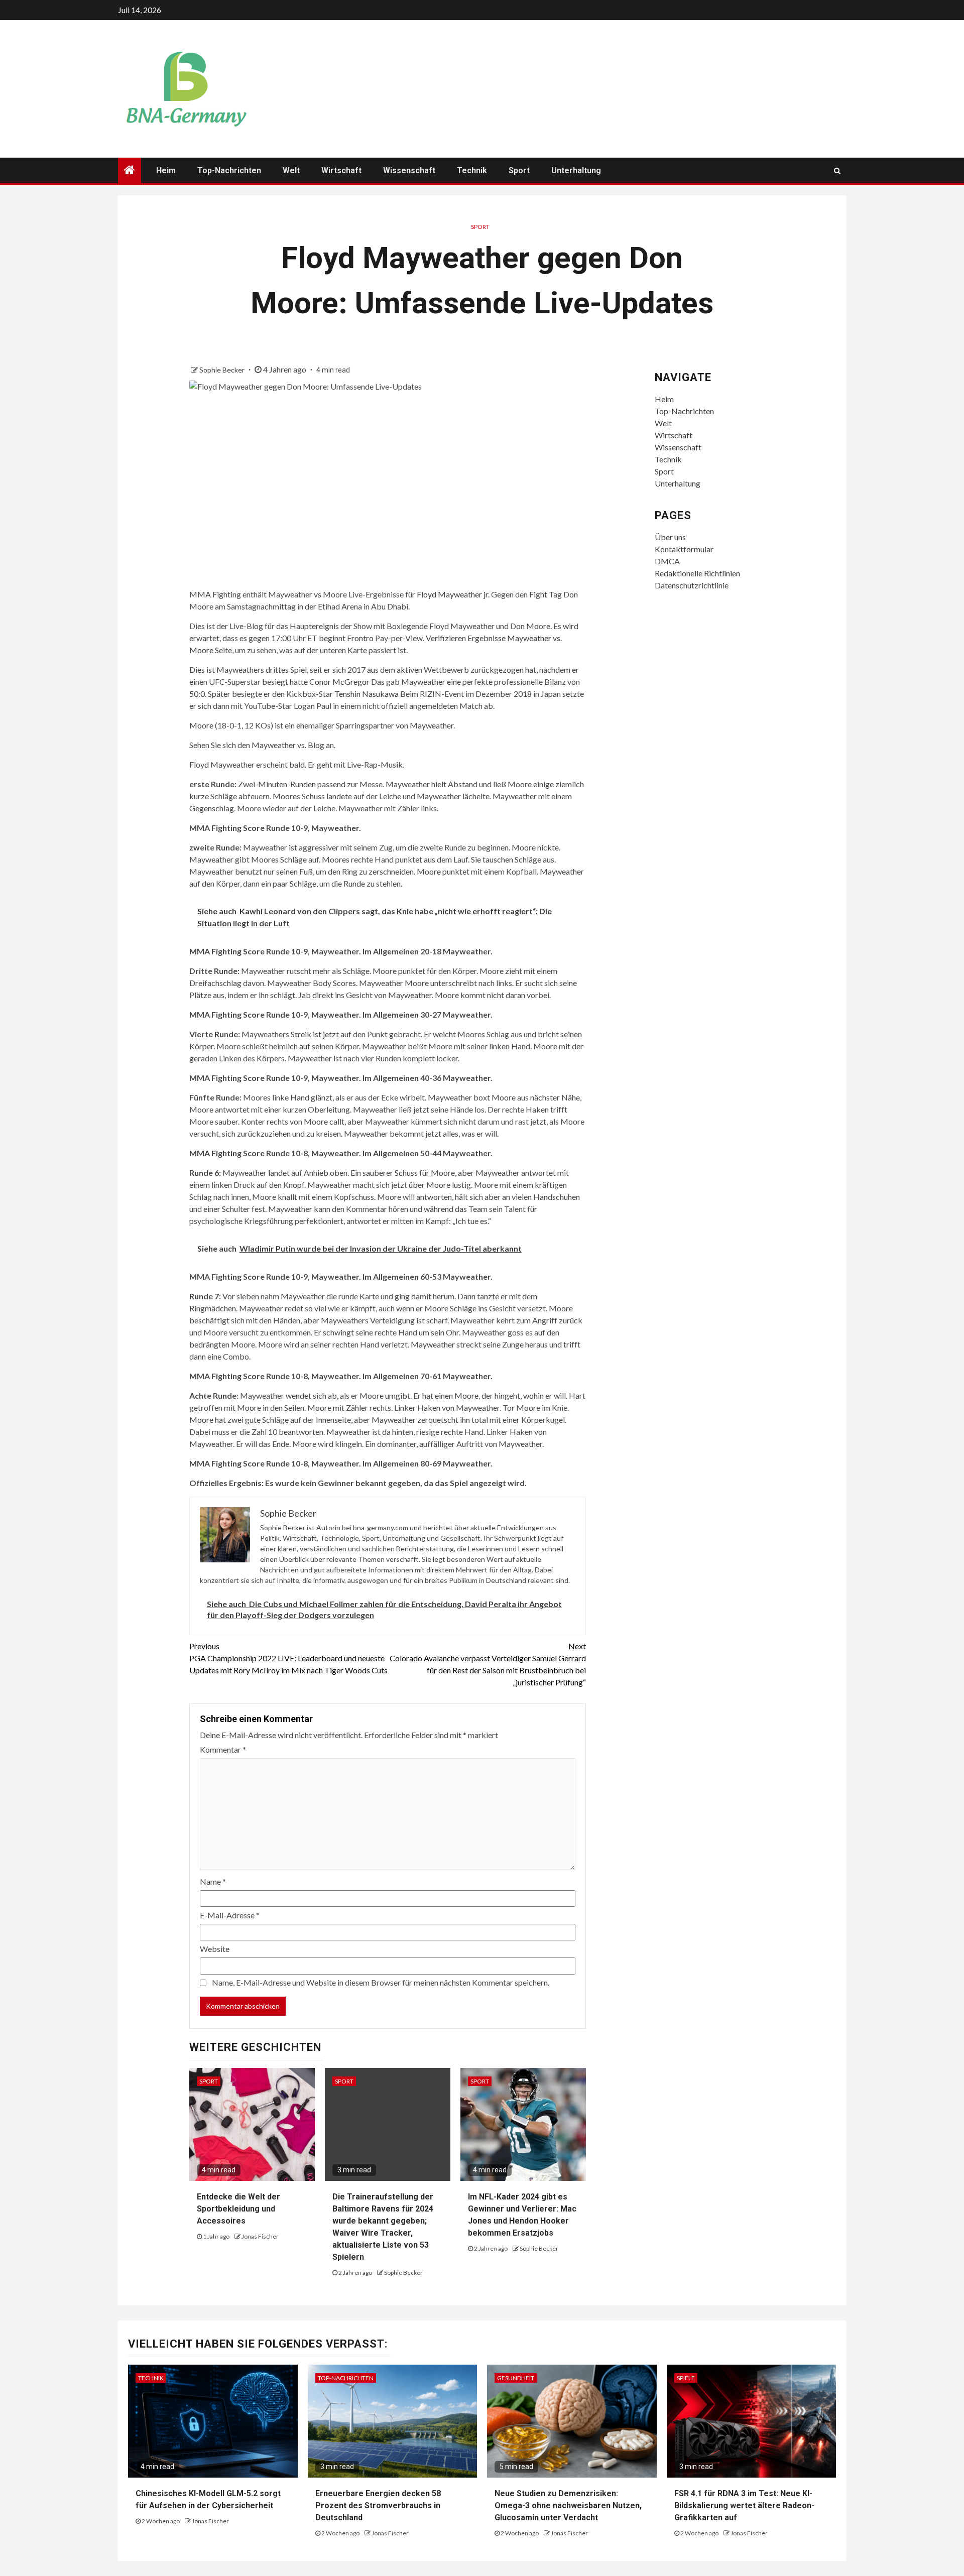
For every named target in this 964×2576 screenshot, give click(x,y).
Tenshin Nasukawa (367, 694)
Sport (519, 170)
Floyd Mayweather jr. (453, 594)
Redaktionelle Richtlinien (697, 573)
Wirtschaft (341, 170)
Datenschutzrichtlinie (692, 585)
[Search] (837, 171)
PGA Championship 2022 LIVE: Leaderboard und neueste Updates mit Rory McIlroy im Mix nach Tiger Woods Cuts (288, 1658)
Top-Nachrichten (229, 170)
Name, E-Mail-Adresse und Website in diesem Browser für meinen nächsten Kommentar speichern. (381, 1982)
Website (215, 1949)
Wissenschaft (409, 170)
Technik (472, 170)
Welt (291, 170)
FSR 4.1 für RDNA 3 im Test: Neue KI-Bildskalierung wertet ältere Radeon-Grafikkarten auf (744, 2505)
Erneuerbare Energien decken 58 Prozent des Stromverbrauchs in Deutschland (378, 2505)
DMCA (667, 561)
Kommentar (223, 1749)
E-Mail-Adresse (230, 1915)
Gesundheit (516, 2378)
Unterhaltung (576, 170)
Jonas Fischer (260, 2236)
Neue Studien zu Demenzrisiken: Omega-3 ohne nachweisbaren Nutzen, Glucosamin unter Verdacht (568, 2505)
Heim (166, 170)
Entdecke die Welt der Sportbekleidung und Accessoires (238, 2209)
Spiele (686, 2378)
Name (213, 1881)
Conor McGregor (339, 682)
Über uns (670, 537)
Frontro (360, 638)
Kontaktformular (684, 549)
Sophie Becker (223, 370)
